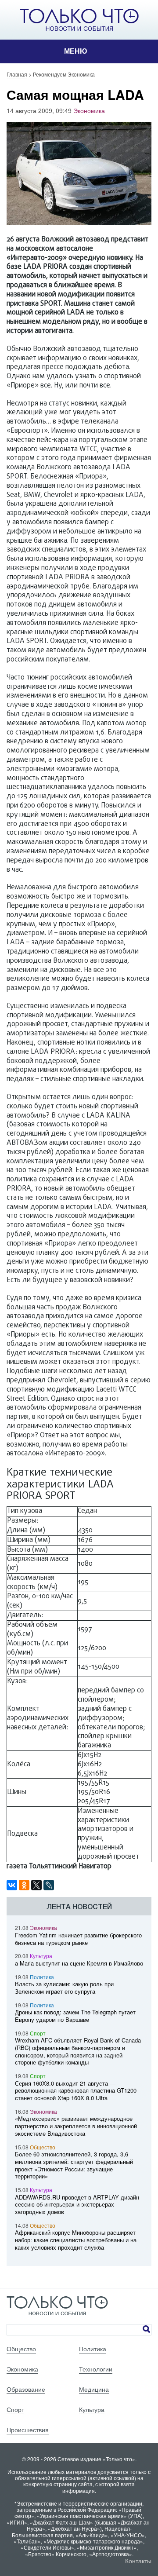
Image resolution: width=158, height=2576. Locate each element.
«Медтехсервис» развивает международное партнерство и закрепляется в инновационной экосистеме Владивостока (76, 2126)
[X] (36, 1885)
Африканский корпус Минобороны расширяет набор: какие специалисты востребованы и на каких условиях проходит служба (76, 2240)
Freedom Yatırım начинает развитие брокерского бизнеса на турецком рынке (78, 1939)
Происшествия (28, 2430)
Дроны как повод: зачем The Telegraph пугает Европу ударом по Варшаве (75, 2016)
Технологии (96, 2369)
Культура (41, 1956)
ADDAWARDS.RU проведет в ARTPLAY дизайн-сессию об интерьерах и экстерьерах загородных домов (78, 2205)
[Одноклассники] (24, 1885)
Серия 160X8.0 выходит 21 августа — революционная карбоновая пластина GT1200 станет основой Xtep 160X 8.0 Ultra (76, 2091)
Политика (42, 1977)
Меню (76, 51)
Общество (43, 2147)
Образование (26, 2389)
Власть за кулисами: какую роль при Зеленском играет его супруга (64, 1988)
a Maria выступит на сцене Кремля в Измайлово (79, 1963)
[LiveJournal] (49, 1885)
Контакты (138, 2561)
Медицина (94, 2389)
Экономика (89, 110)
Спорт (38, 2033)
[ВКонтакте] (12, 1885)
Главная (17, 74)
